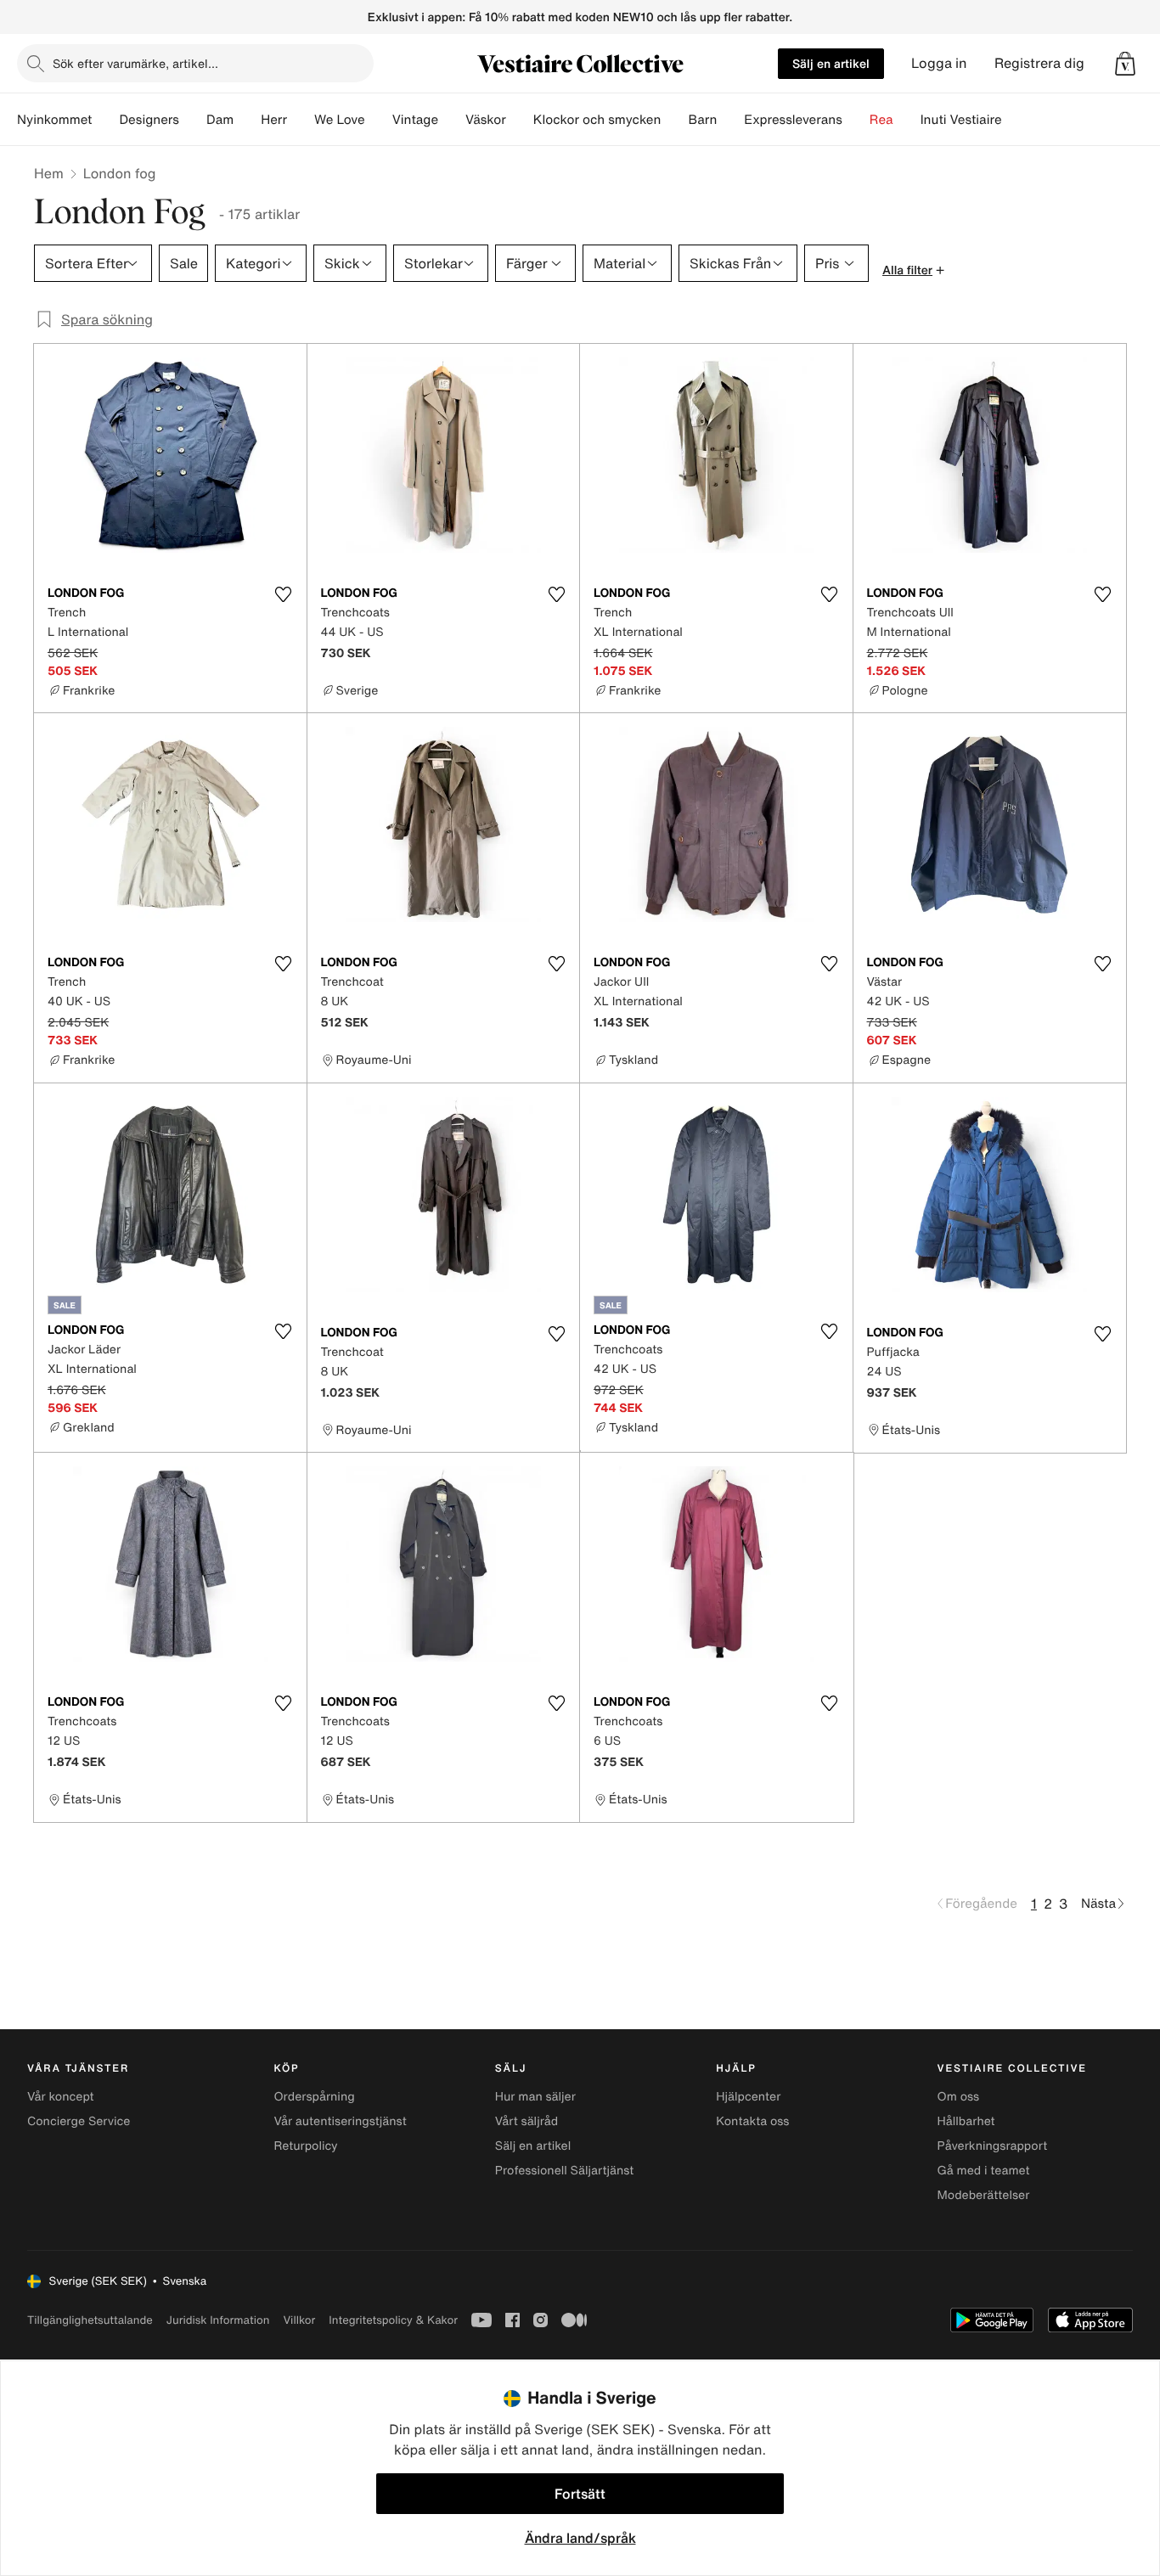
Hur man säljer (535, 2097)
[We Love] (379, 120)
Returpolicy (305, 2146)
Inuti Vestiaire (961, 120)
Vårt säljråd (527, 2121)
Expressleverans (793, 120)
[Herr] (301, 120)
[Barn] (730, 120)
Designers (149, 120)
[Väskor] (520, 120)
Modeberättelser (984, 2195)
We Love (340, 120)
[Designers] (193, 120)
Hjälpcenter (748, 2097)
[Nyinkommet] (105, 120)
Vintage (415, 120)
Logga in (939, 63)
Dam (220, 120)
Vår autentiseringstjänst (340, 2121)
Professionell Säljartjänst (565, 2171)
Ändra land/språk (580, 2538)
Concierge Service (79, 2121)
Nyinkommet (54, 120)
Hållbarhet (966, 2121)
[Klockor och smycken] (674, 120)
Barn (702, 120)
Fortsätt (580, 2494)
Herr (274, 120)
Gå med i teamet (984, 2171)
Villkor (299, 2320)
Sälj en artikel (831, 63)
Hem (49, 173)
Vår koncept (61, 2097)
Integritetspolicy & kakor (393, 2320)
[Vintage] (452, 120)
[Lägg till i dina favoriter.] (284, 594)
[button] (1125, 64)
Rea (881, 120)
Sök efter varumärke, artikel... (135, 63)
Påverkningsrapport (993, 2146)
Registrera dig (1039, 63)
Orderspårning (314, 2097)
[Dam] (247, 120)
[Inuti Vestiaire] (1016, 120)
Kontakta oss (752, 2121)
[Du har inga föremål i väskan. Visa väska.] (1125, 64)
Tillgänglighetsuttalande (90, 2320)
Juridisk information (218, 2320)
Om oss (959, 2097)
